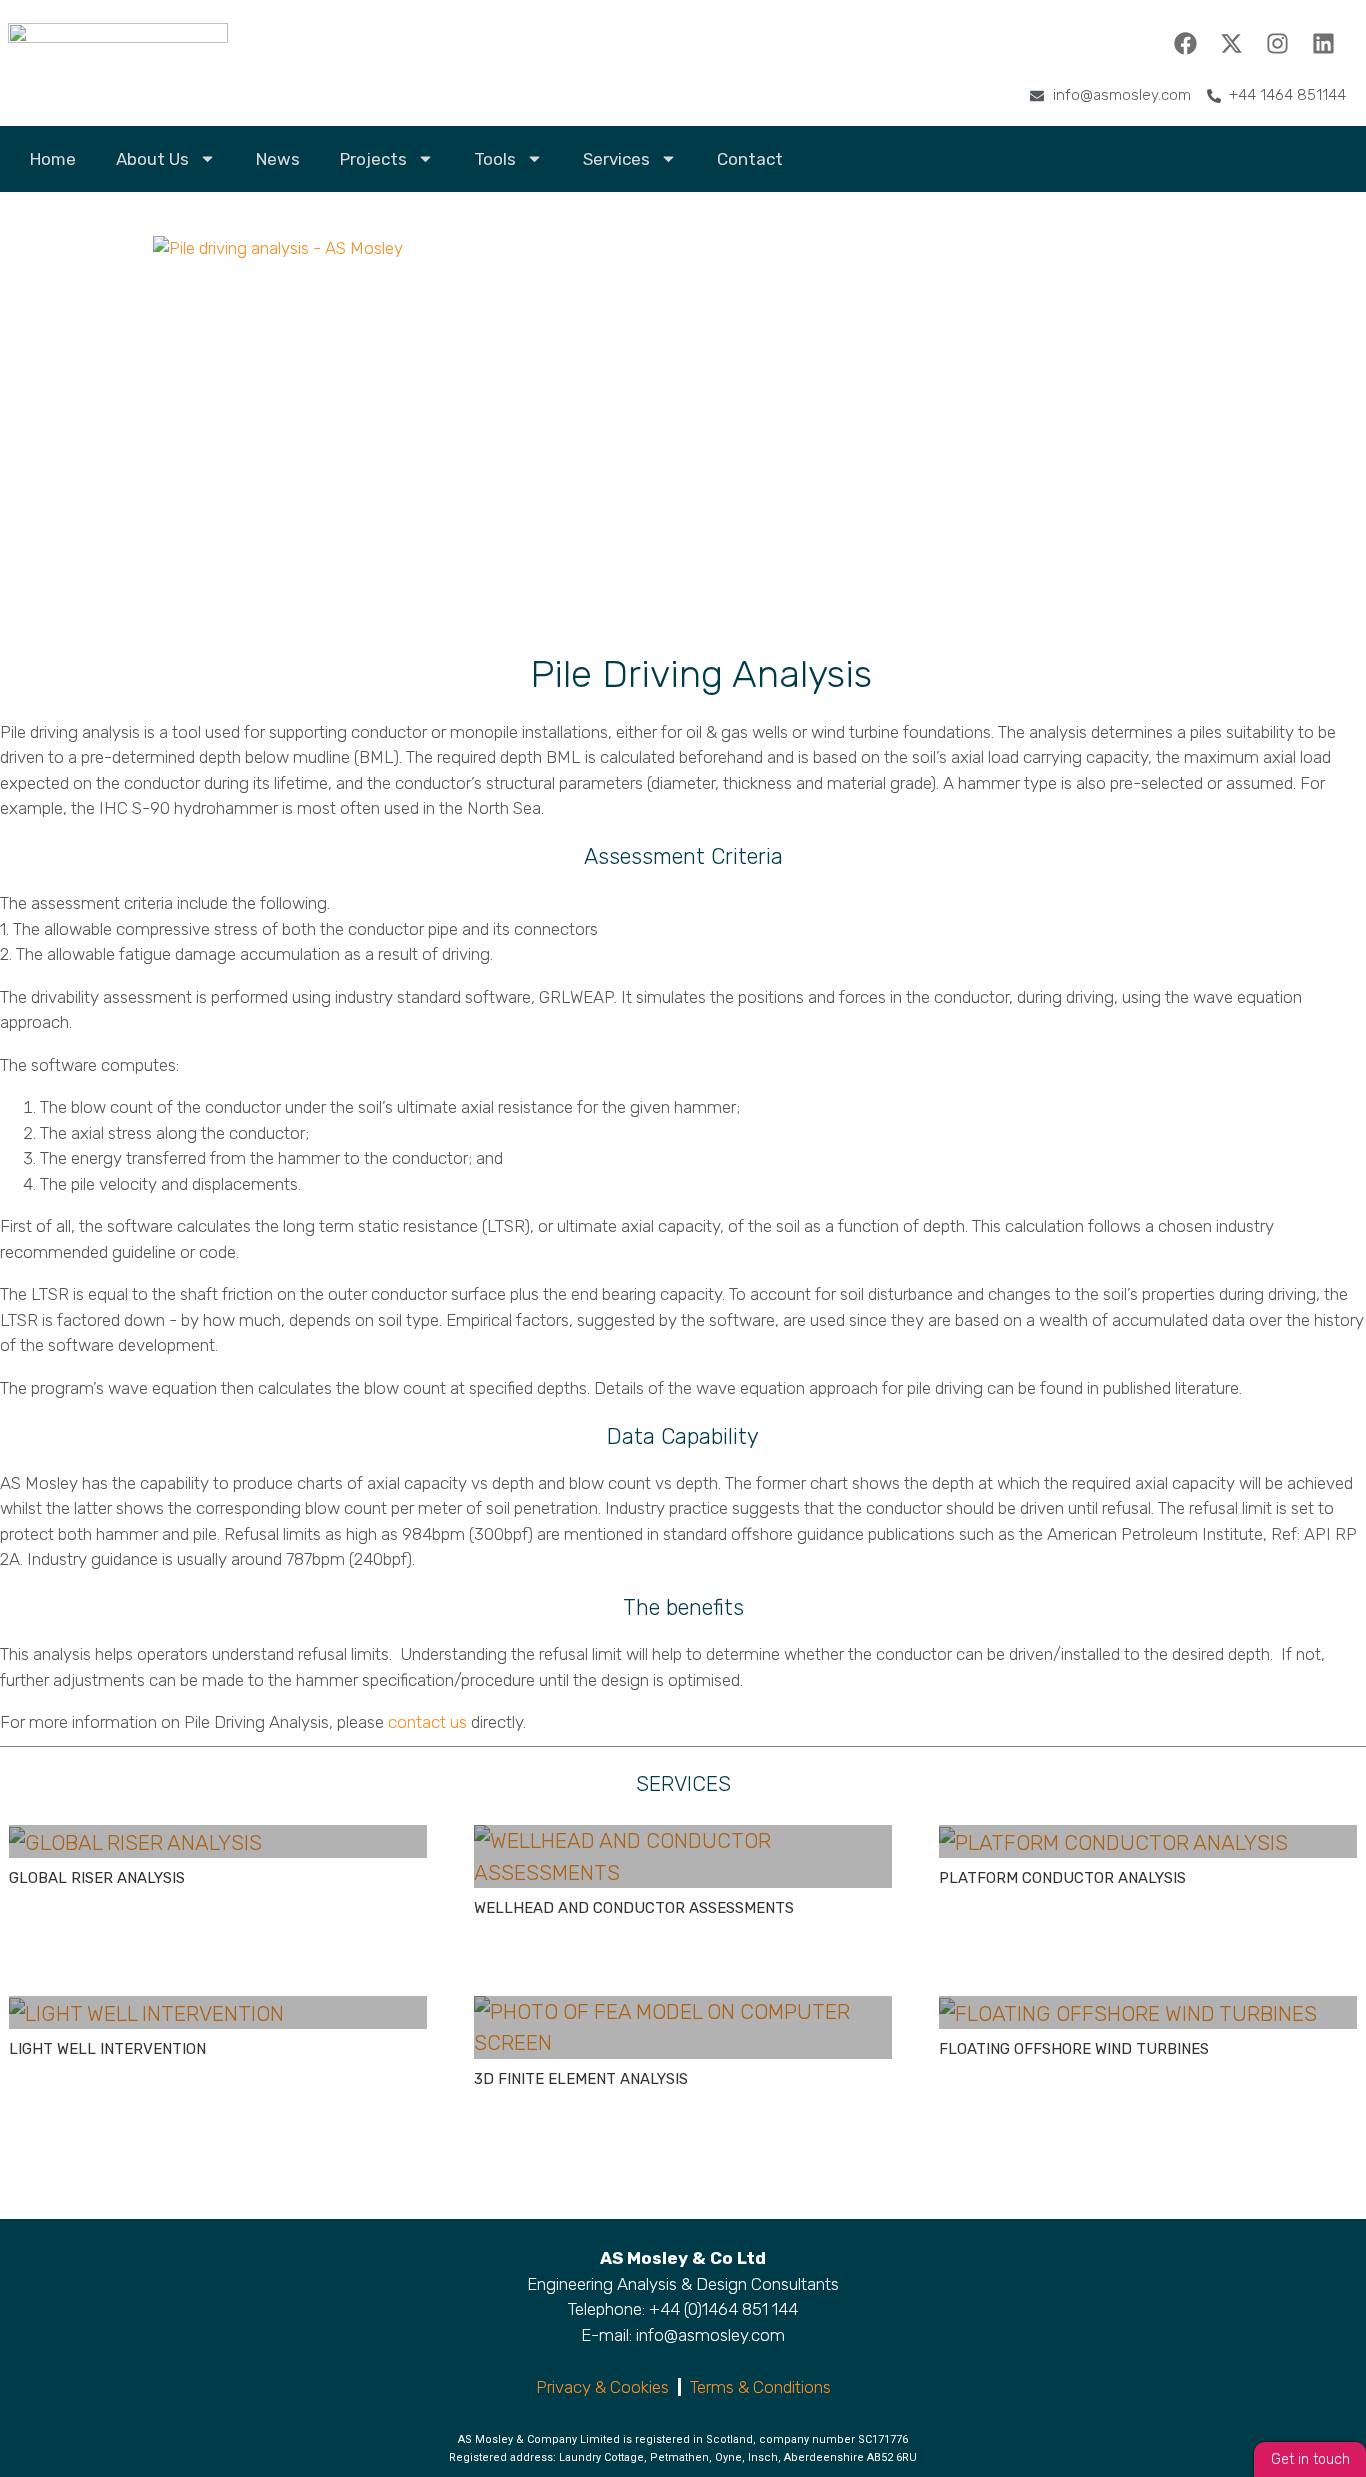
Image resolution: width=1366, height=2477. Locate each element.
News (278, 159)
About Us (152, 159)
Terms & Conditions (760, 2387)
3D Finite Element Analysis (581, 2079)
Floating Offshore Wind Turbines (1074, 2049)
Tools (495, 159)
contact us (427, 1722)
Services (616, 159)
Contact (750, 159)
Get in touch (1310, 2459)
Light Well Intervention (107, 2049)
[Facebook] (1185, 43)
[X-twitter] (1231, 43)
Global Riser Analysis (97, 1878)
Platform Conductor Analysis (1062, 1878)
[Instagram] (1277, 43)
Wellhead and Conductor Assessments (634, 1908)
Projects (373, 159)
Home (53, 159)
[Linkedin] (1323, 43)
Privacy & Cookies (602, 2387)
